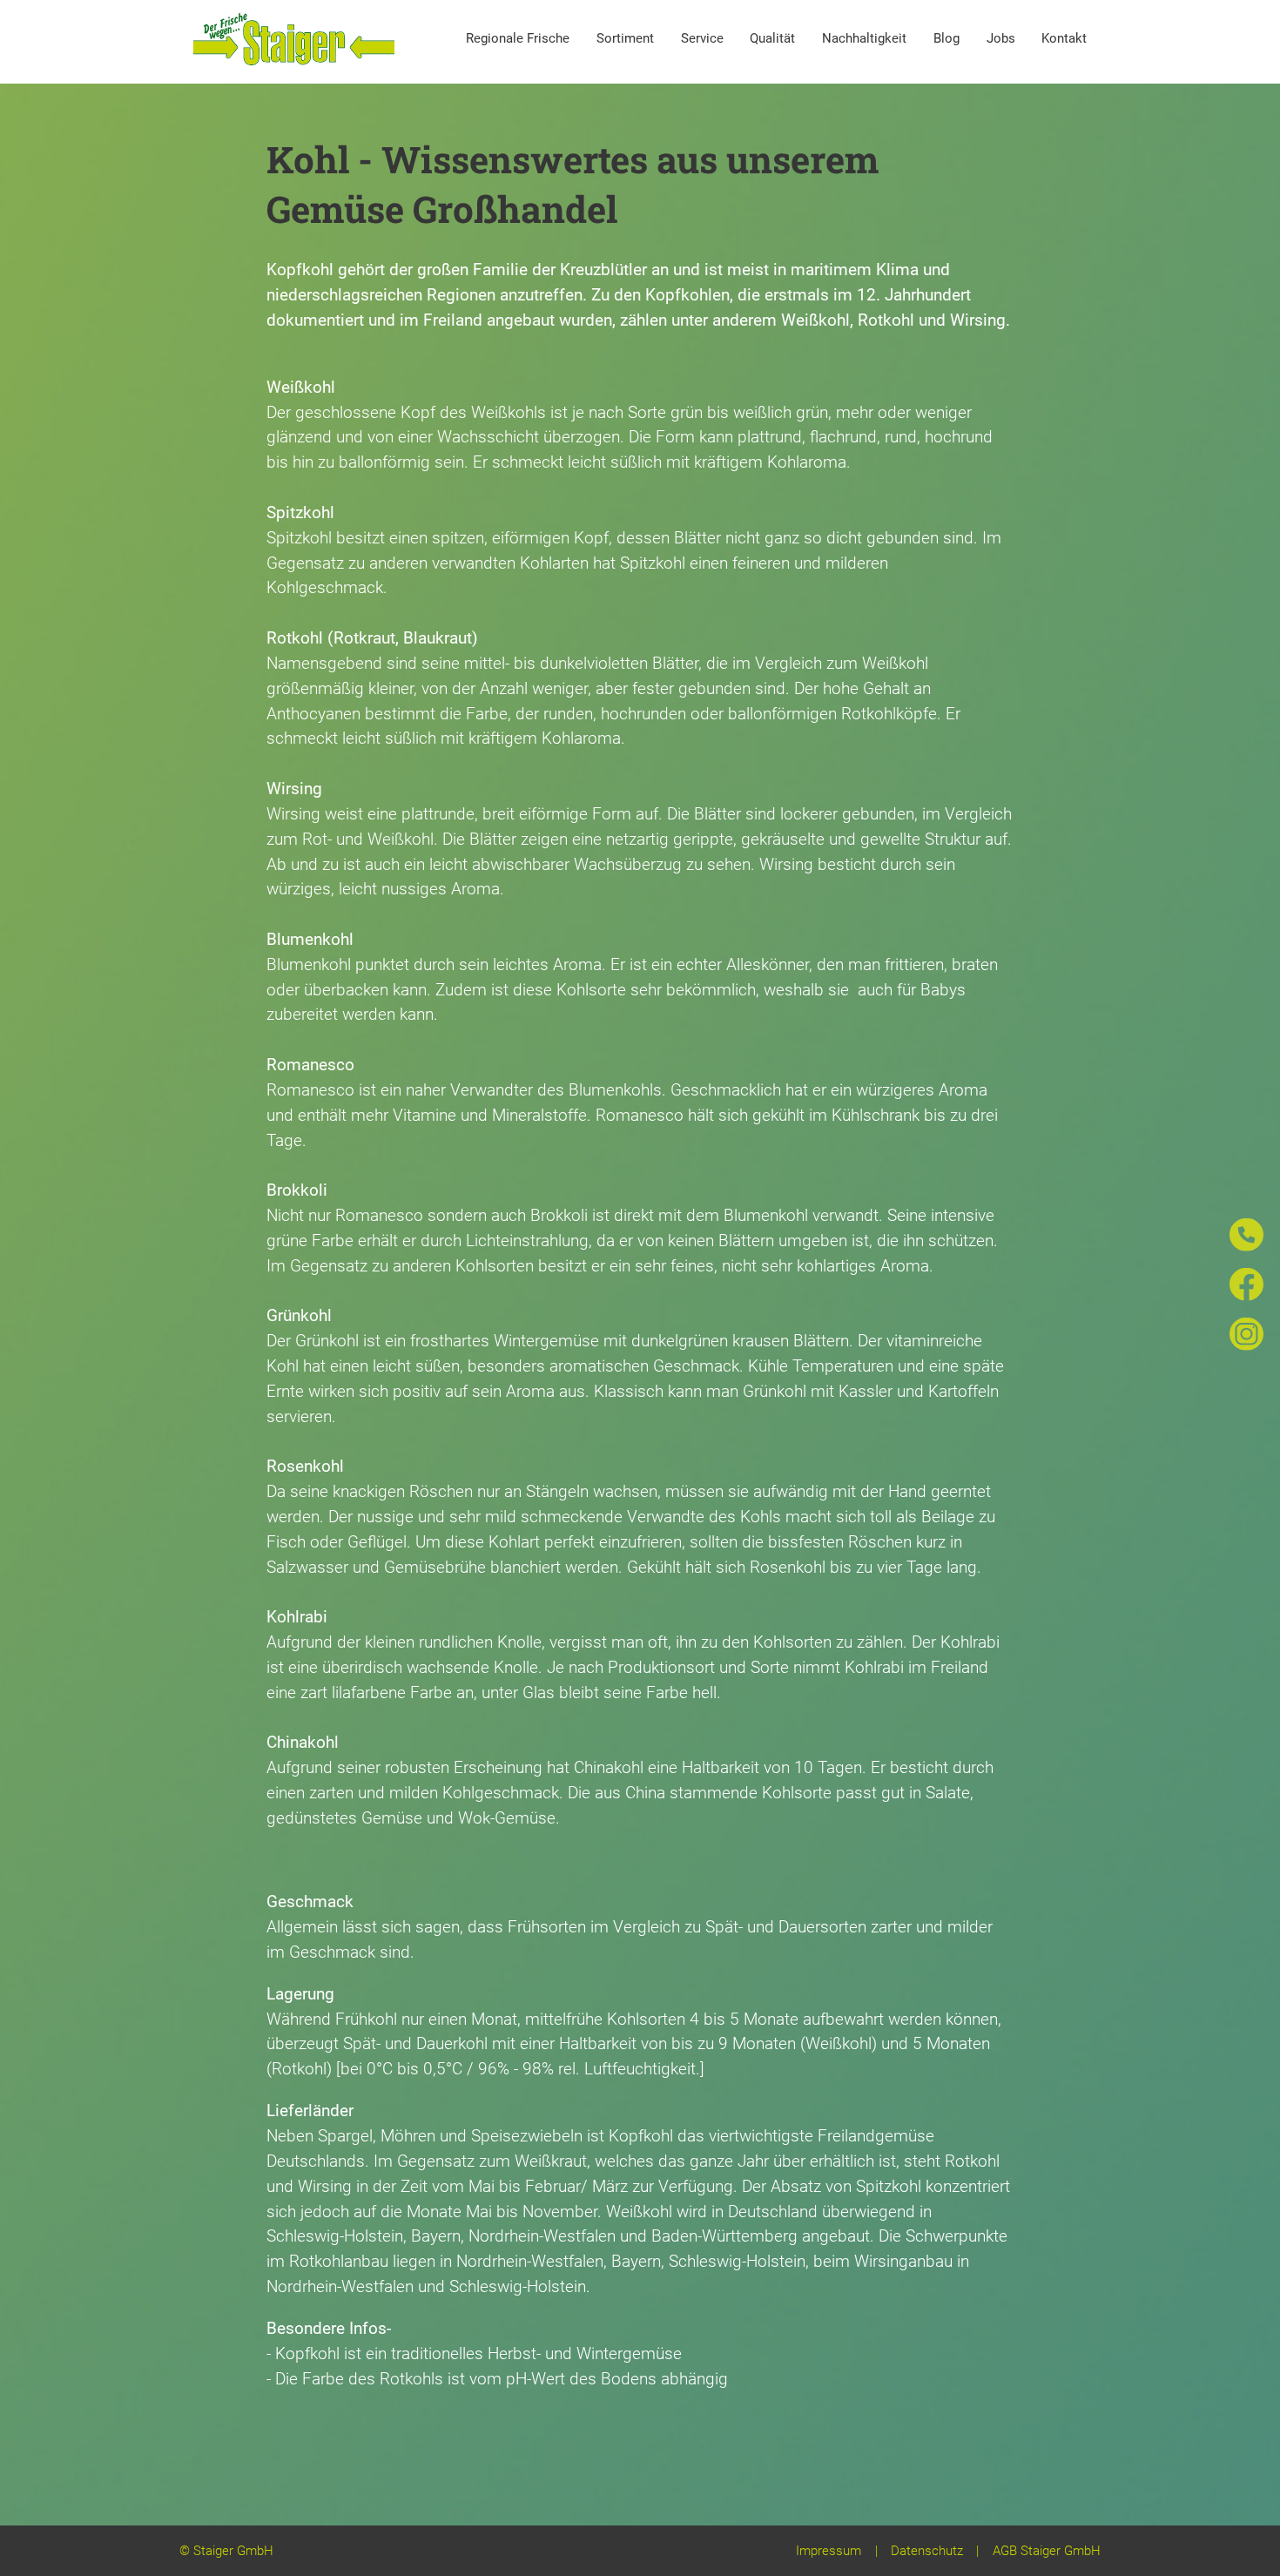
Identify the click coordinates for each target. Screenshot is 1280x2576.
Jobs (1001, 38)
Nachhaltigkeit (864, 38)
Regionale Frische (518, 38)
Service (702, 38)
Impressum (829, 2551)
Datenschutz (927, 2551)
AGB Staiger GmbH (1047, 2551)
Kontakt (1064, 38)
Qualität (772, 38)
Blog (947, 38)
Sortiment (625, 38)
